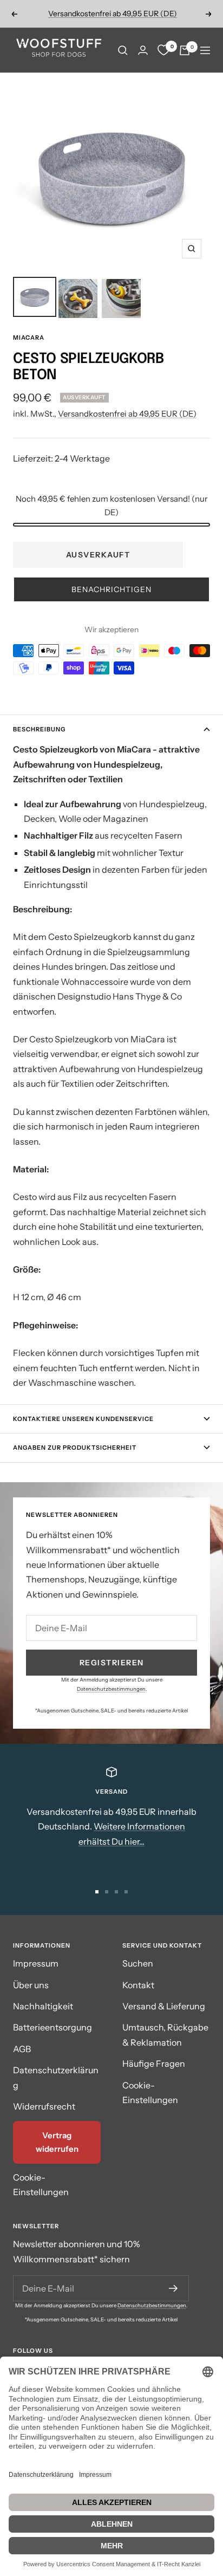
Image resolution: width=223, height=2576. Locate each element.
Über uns (31, 1985)
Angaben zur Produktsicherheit (75, 1448)
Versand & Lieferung (164, 2006)
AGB (22, 2049)
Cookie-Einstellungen (41, 2185)
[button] (111, 589)
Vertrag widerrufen (57, 2142)
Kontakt (138, 1985)
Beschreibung (39, 729)
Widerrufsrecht (44, 2106)
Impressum (36, 1963)
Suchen (138, 1963)
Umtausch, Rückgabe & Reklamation (165, 2035)
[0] (163, 50)
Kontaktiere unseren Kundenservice (83, 1419)
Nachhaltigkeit (43, 2006)
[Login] (143, 50)
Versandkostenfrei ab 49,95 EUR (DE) (113, 14)
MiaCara (29, 338)
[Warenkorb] (185, 50)
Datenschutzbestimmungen (111, 1689)
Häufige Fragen (154, 2064)
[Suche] (123, 50)
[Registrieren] (173, 2288)
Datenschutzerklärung (56, 2077)
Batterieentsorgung (53, 2027)
